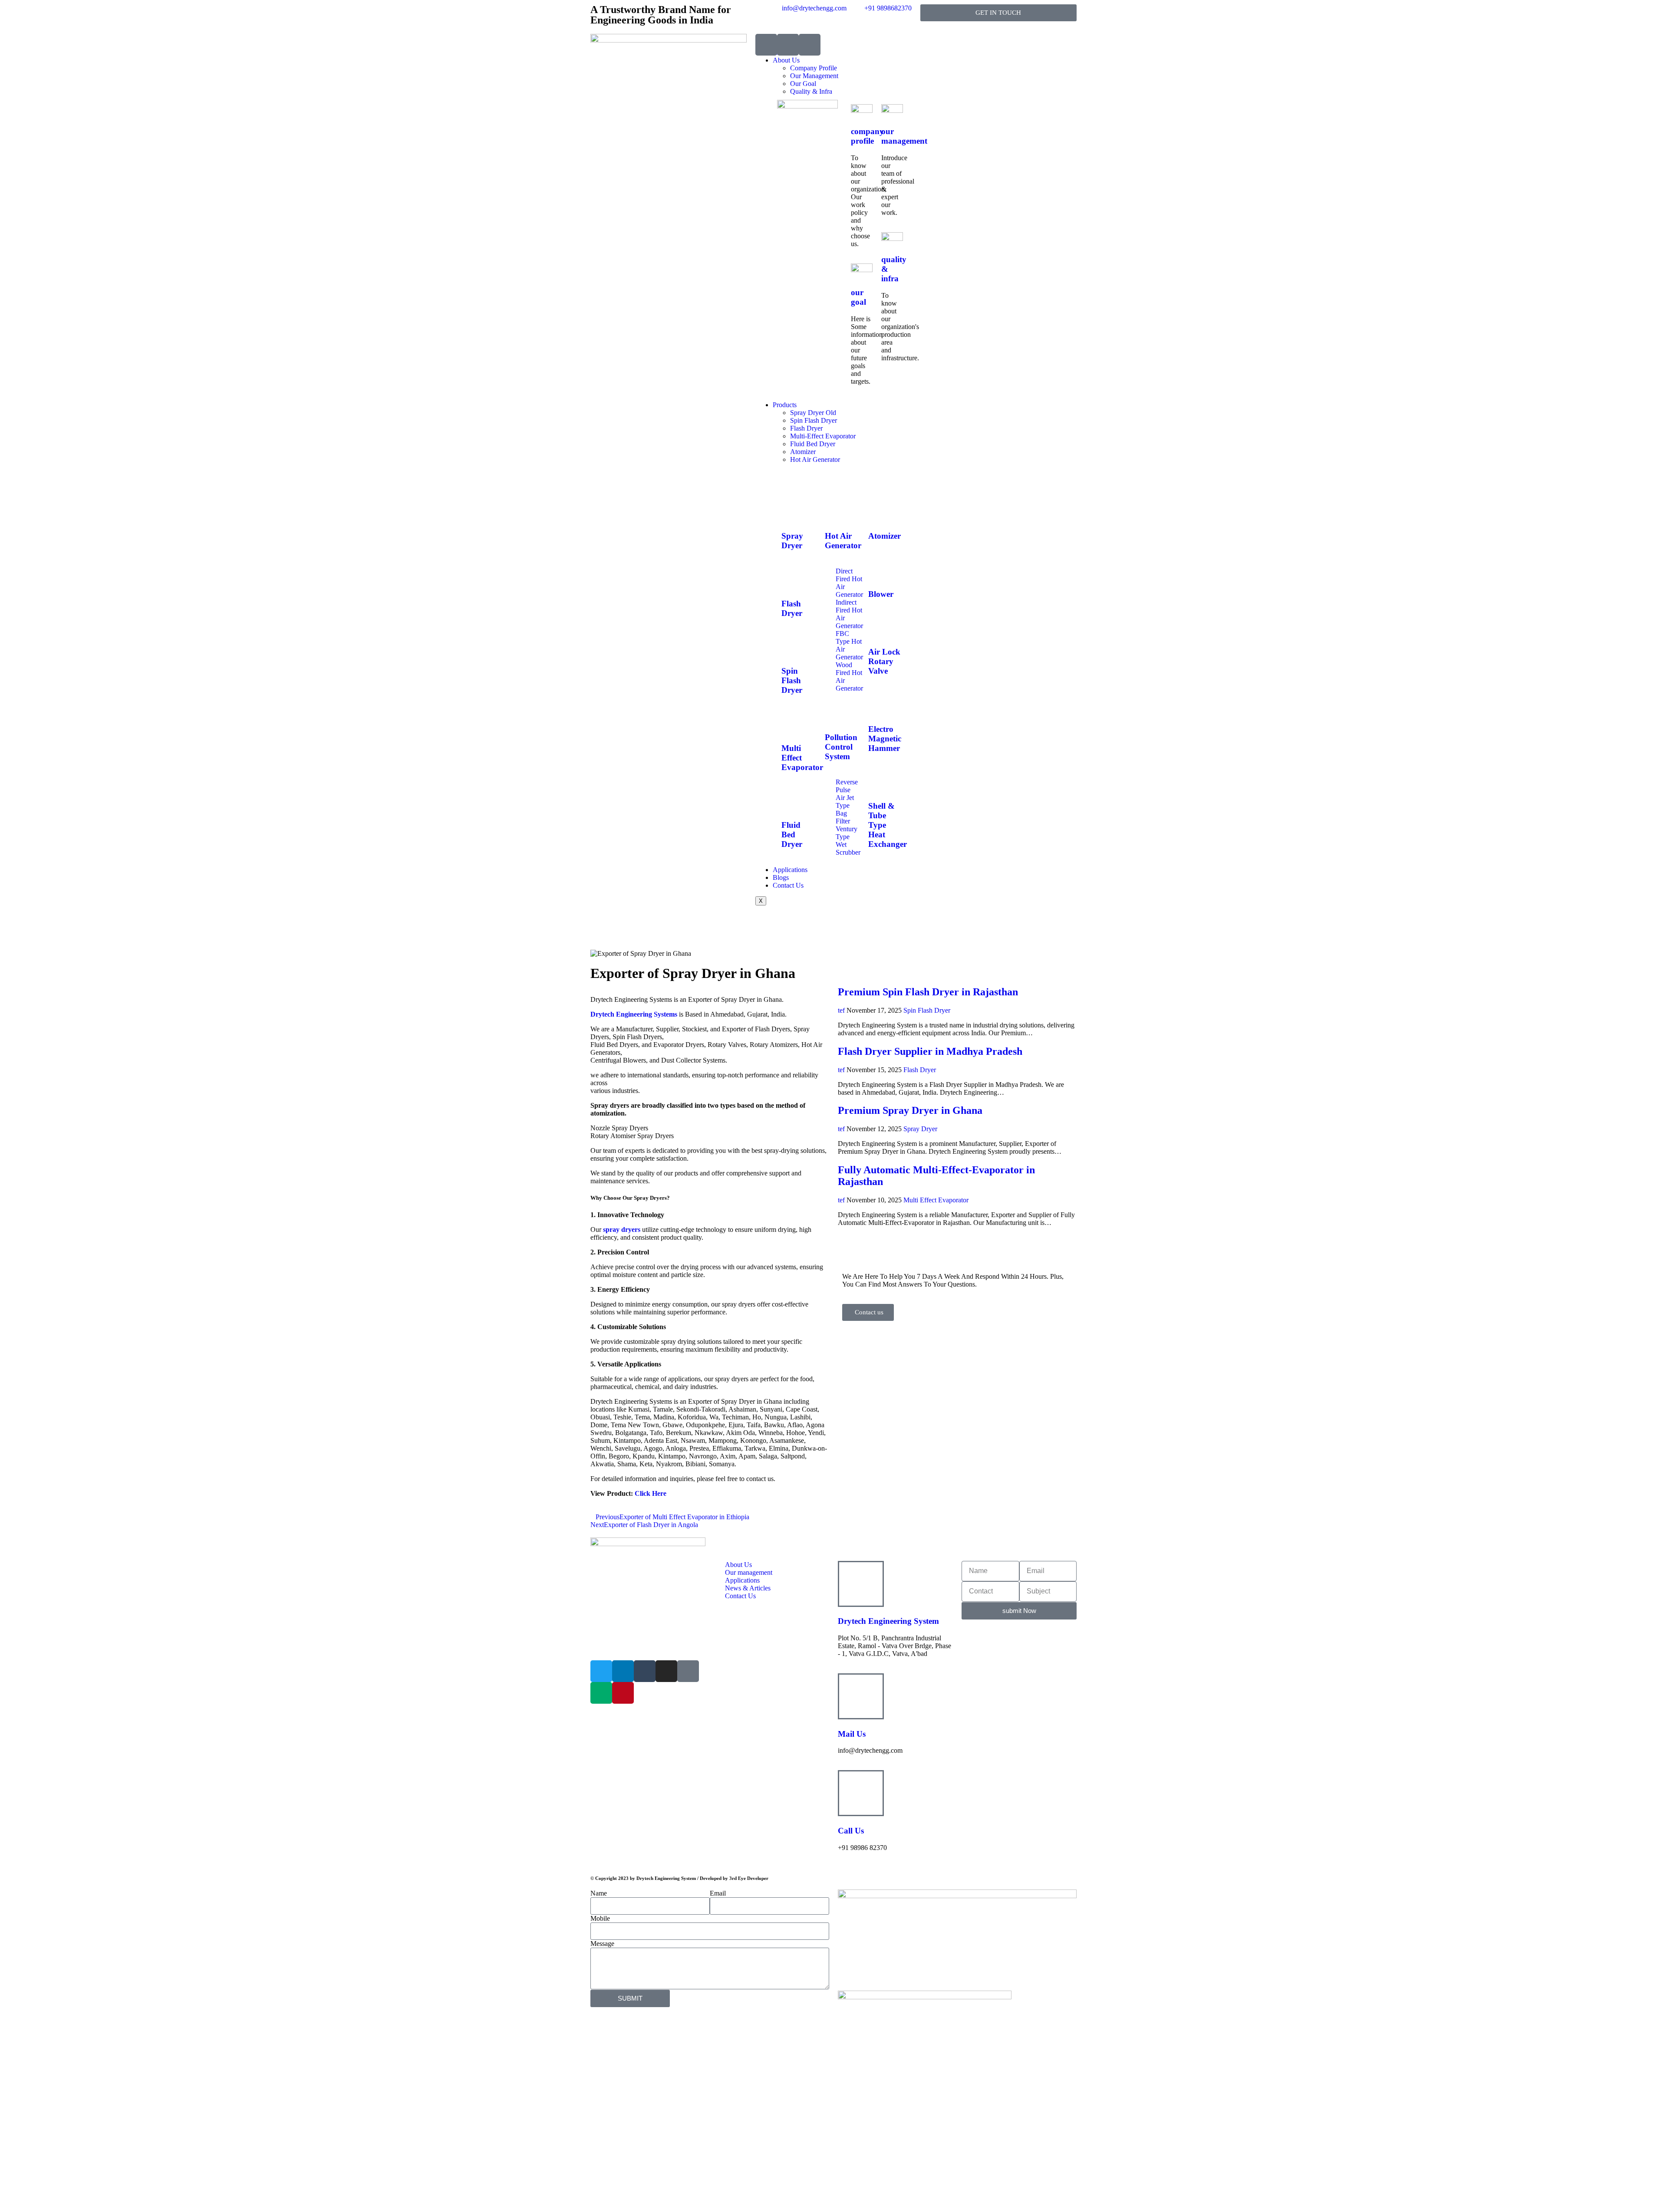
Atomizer (803, 452)
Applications (790, 870)
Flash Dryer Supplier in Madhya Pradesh (930, 1051)
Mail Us (852, 1734)
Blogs (781, 877)
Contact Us (788, 885)
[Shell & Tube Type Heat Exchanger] (879, 780)
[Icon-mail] (810, 45)
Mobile (600, 1918)
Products (785, 405)
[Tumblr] (645, 1671)
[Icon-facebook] (688, 1671)
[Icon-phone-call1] (766, 45)
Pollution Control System (841, 747)
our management (904, 136)
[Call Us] (861, 1793)
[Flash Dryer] (792, 578)
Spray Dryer (792, 541)
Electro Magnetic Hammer (885, 739)
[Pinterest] (623, 1693)
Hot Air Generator (815, 459)
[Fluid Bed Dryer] (792, 800)
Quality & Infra (811, 91)
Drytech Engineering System (888, 1621)
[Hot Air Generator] (836, 511)
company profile (867, 136)
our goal (858, 297)
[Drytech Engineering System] (861, 1584)
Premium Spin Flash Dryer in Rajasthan (928, 992)
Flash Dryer (806, 428)
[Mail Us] (861, 1696)
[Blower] (879, 569)
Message (602, 1944)
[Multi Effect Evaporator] (792, 723)
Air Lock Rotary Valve (884, 661)
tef (841, 1010)
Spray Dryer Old (813, 413)
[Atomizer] (879, 511)
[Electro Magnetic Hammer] (879, 704)
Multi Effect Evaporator (936, 1200)
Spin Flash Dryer (814, 420)
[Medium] (601, 1693)
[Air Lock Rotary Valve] (879, 627)
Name (599, 1893)
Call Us (851, 1831)
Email (718, 1893)
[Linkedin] (623, 1671)
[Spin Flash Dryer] (792, 646)
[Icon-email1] (788, 45)
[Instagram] (666, 1671)
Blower (881, 594)
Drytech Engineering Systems (634, 1014)
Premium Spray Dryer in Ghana (910, 1110)
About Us (786, 60)
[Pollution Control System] (836, 712)
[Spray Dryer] (792, 511)
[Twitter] (601, 1671)
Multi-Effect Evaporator (823, 436)
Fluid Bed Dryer (813, 444)
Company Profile (814, 68)
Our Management (814, 76)
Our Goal (803, 84)
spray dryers (622, 1229)
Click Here (651, 1493)
